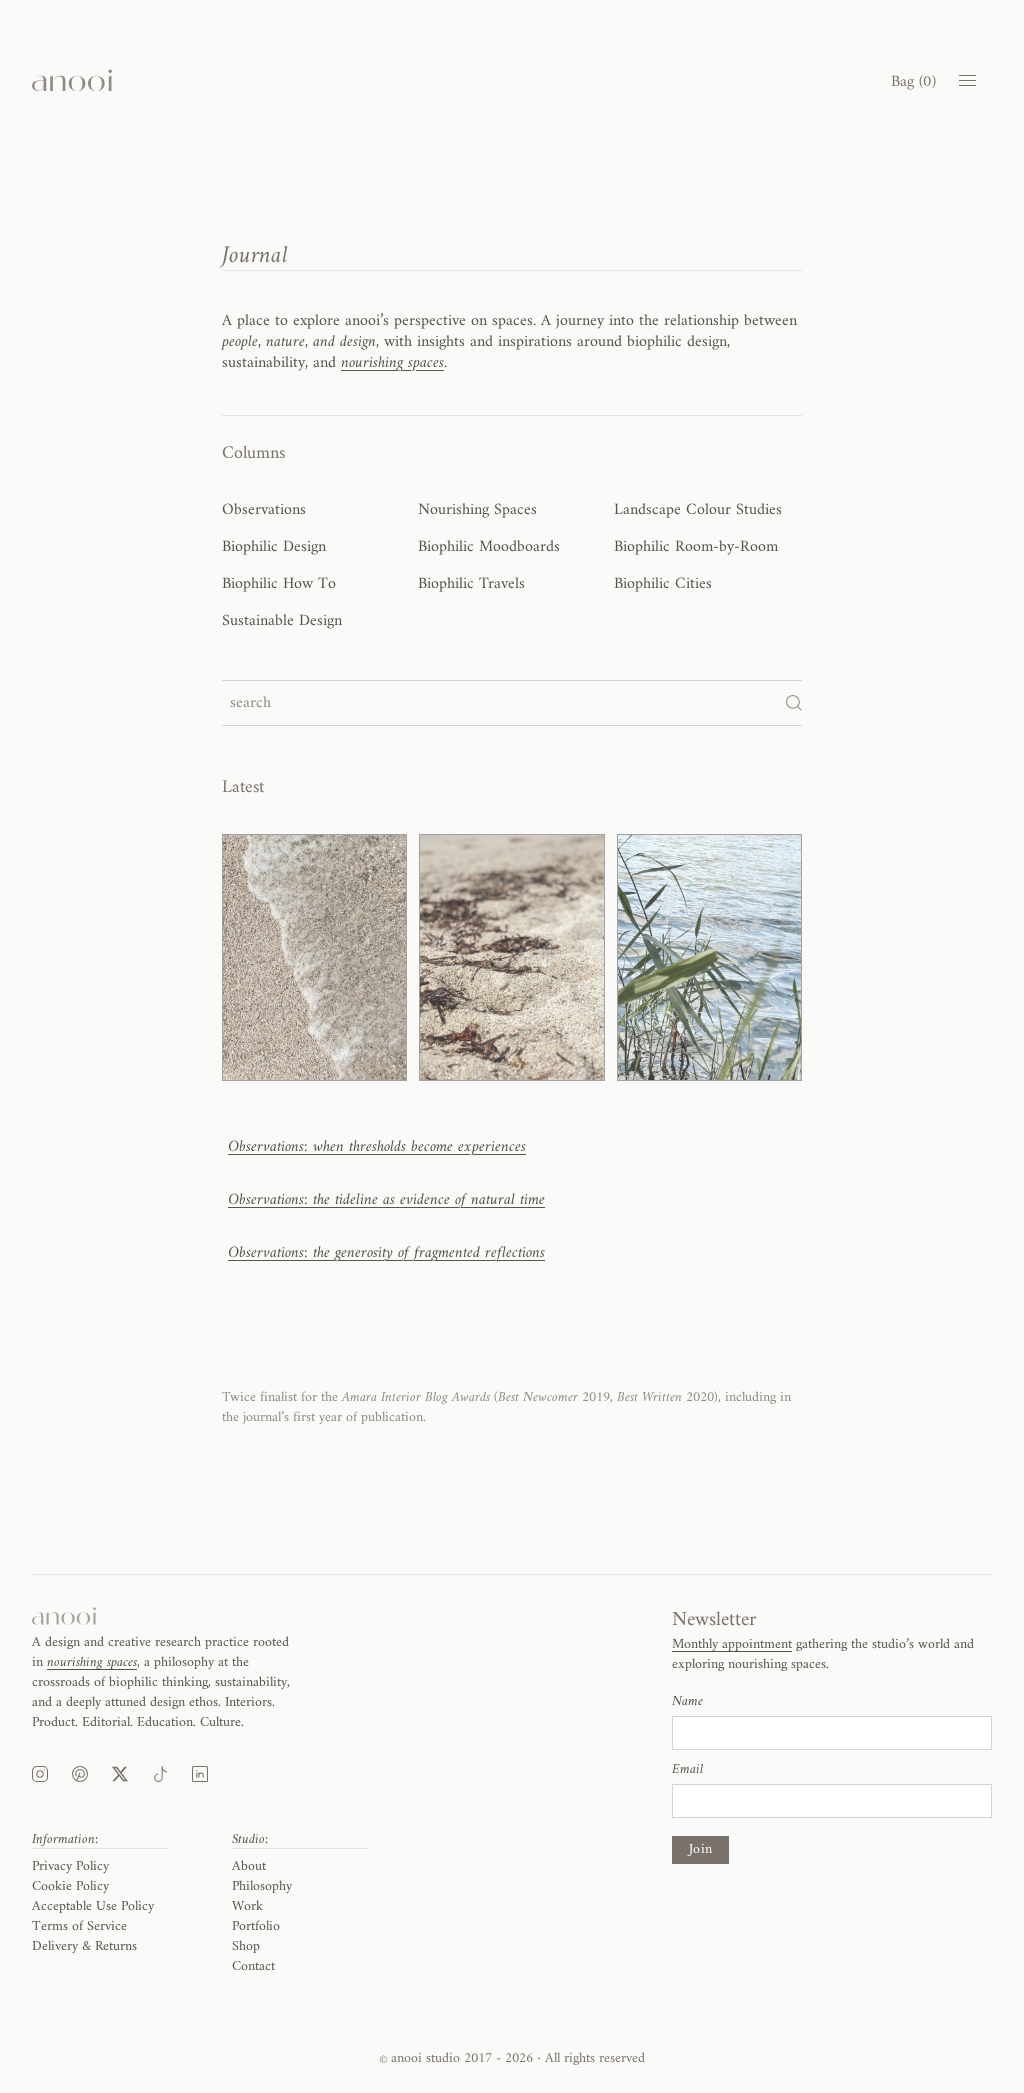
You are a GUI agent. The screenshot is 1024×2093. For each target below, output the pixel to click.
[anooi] (72, 80)
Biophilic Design (274, 547)
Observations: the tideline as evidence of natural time (386, 1200)
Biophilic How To (279, 584)
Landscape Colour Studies (698, 510)
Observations (264, 510)
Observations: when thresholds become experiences (377, 1147)
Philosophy (262, 1886)
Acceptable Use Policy (93, 1906)
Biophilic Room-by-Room (696, 547)
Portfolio (256, 1926)
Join (700, 1849)
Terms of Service (79, 1926)
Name (687, 1702)
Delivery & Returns (84, 1946)
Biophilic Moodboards (489, 547)
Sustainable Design (282, 621)
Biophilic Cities (663, 584)
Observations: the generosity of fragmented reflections (386, 1253)
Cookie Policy (70, 1886)
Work (247, 1906)
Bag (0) (913, 82)
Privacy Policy (70, 1866)
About (249, 1866)
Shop (246, 1946)
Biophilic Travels (471, 584)
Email (687, 1770)
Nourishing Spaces (477, 510)
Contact (253, 1966)
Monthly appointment (732, 1644)
